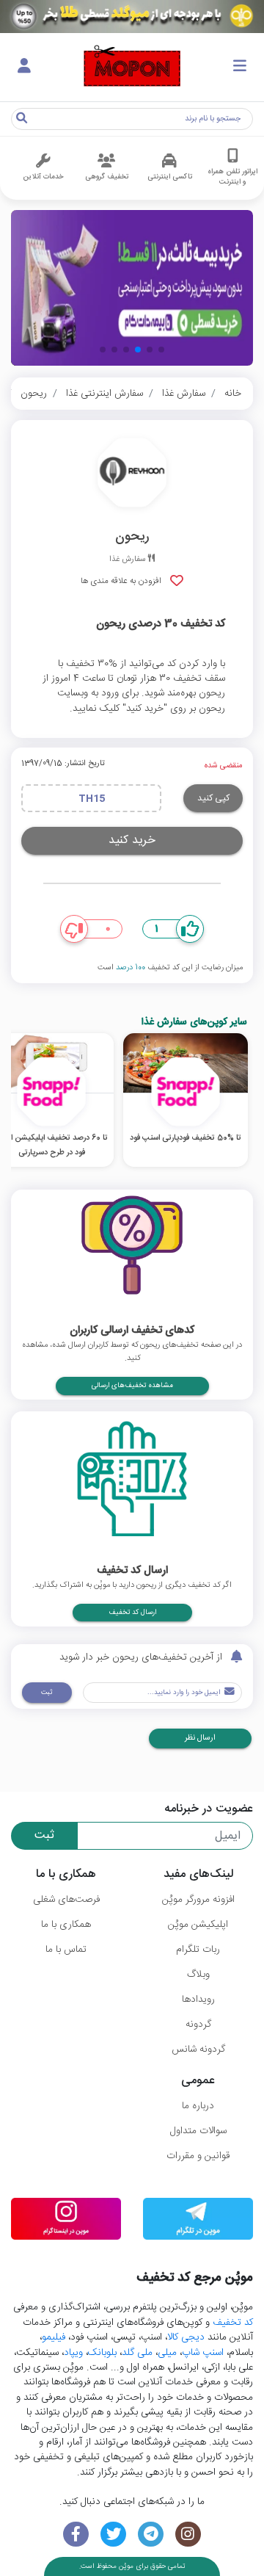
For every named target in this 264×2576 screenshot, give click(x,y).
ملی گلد (137, 2353)
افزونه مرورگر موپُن (198, 1900)
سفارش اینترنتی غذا (104, 394)
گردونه (198, 2025)
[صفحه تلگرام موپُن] (151, 2535)
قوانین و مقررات (198, 2156)
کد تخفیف (233, 2323)
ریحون (34, 394)
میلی (167, 2353)
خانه (233, 394)
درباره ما (198, 2106)
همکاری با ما (66, 1925)
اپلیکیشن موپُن (198, 1925)
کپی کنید (213, 798)
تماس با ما (66, 1950)
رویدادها (198, 2000)
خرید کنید (132, 840)
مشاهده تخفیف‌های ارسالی (132, 1386)
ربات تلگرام (198, 1950)
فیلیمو (54, 2337)
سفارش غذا (184, 394)
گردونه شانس (198, 2049)
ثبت (47, 1693)
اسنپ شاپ (203, 2353)
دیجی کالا (186, 2337)
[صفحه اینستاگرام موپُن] (188, 2535)
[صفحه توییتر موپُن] (113, 2535)
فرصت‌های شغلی (66, 1900)
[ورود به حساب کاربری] (24, 67)
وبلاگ (198, 1975)
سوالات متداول (198, 2131)
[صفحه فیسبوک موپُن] (76, 2535)
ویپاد (73, 2353)
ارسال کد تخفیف (132, 1613)
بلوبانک (102, 2353)
